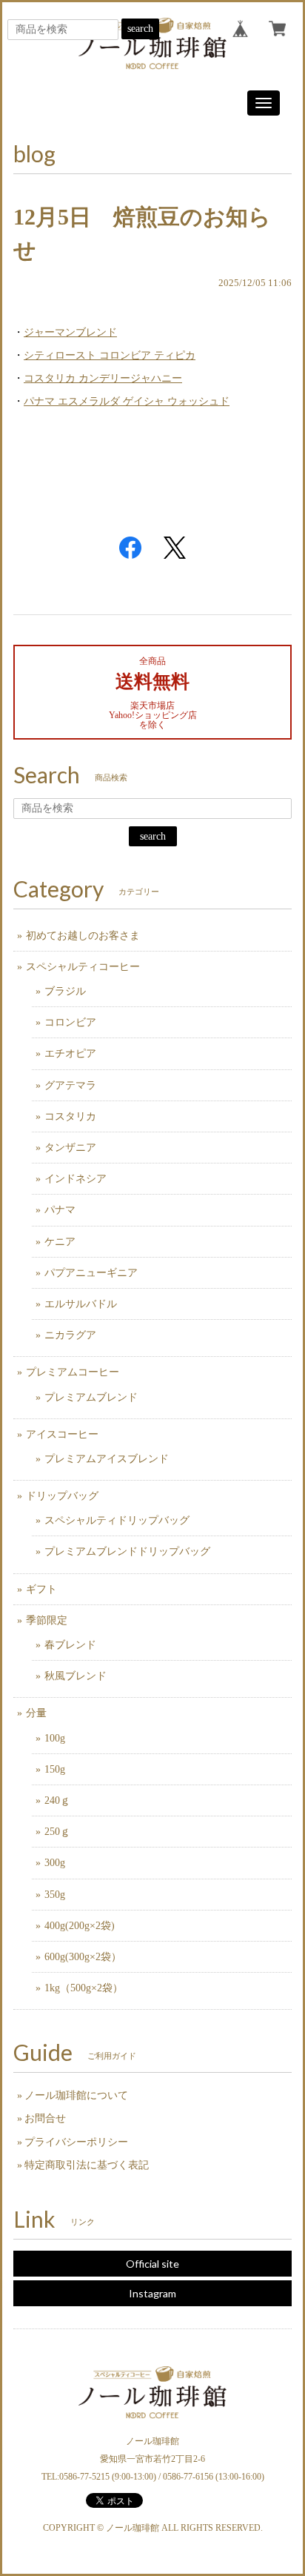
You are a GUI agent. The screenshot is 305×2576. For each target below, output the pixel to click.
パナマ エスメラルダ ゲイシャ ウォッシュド (127, 401)
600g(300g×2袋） (83, 1957)
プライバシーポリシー (76, 2142)
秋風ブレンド (76, 1676)
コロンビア (70, 1022)
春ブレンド (70, 1645)
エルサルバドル (81, 1304)
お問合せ (45, 2118)
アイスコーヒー (62, 1434)
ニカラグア (70, 1335)
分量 (36, 1713)
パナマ (60, 1210)
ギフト (41, 1589)
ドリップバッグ (62, 1496)
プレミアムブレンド (91, 1397)
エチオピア (70, 1053)
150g (55, 1769)
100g (55, 1738)
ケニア (60, 1242)
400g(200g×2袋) (80, 1926)
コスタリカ (70, 1116)
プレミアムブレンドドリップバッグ (127, 1551)
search (140, 29)
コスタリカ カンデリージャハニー (103, 378)
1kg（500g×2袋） (84, 1988)
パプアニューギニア (91, 1273)
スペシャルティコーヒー (83, 967)
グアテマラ (70, 1085)
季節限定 (47, 1620)
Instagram (152, 2293)
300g (55, 1863)
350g (55, 1895)
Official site (152, 2264)
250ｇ (57, 1832)
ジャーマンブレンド (70, 332)
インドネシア (76, 1179)
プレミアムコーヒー (73, 1372)
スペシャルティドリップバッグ (117, 1520)
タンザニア (70, 1148)
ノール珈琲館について (76, 2095)
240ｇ (57, 1800)
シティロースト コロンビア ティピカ (110, 355)
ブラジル (65, 991)
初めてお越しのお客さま (83, 936)
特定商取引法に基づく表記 (87, 2165)
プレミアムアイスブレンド (107, 1459)
